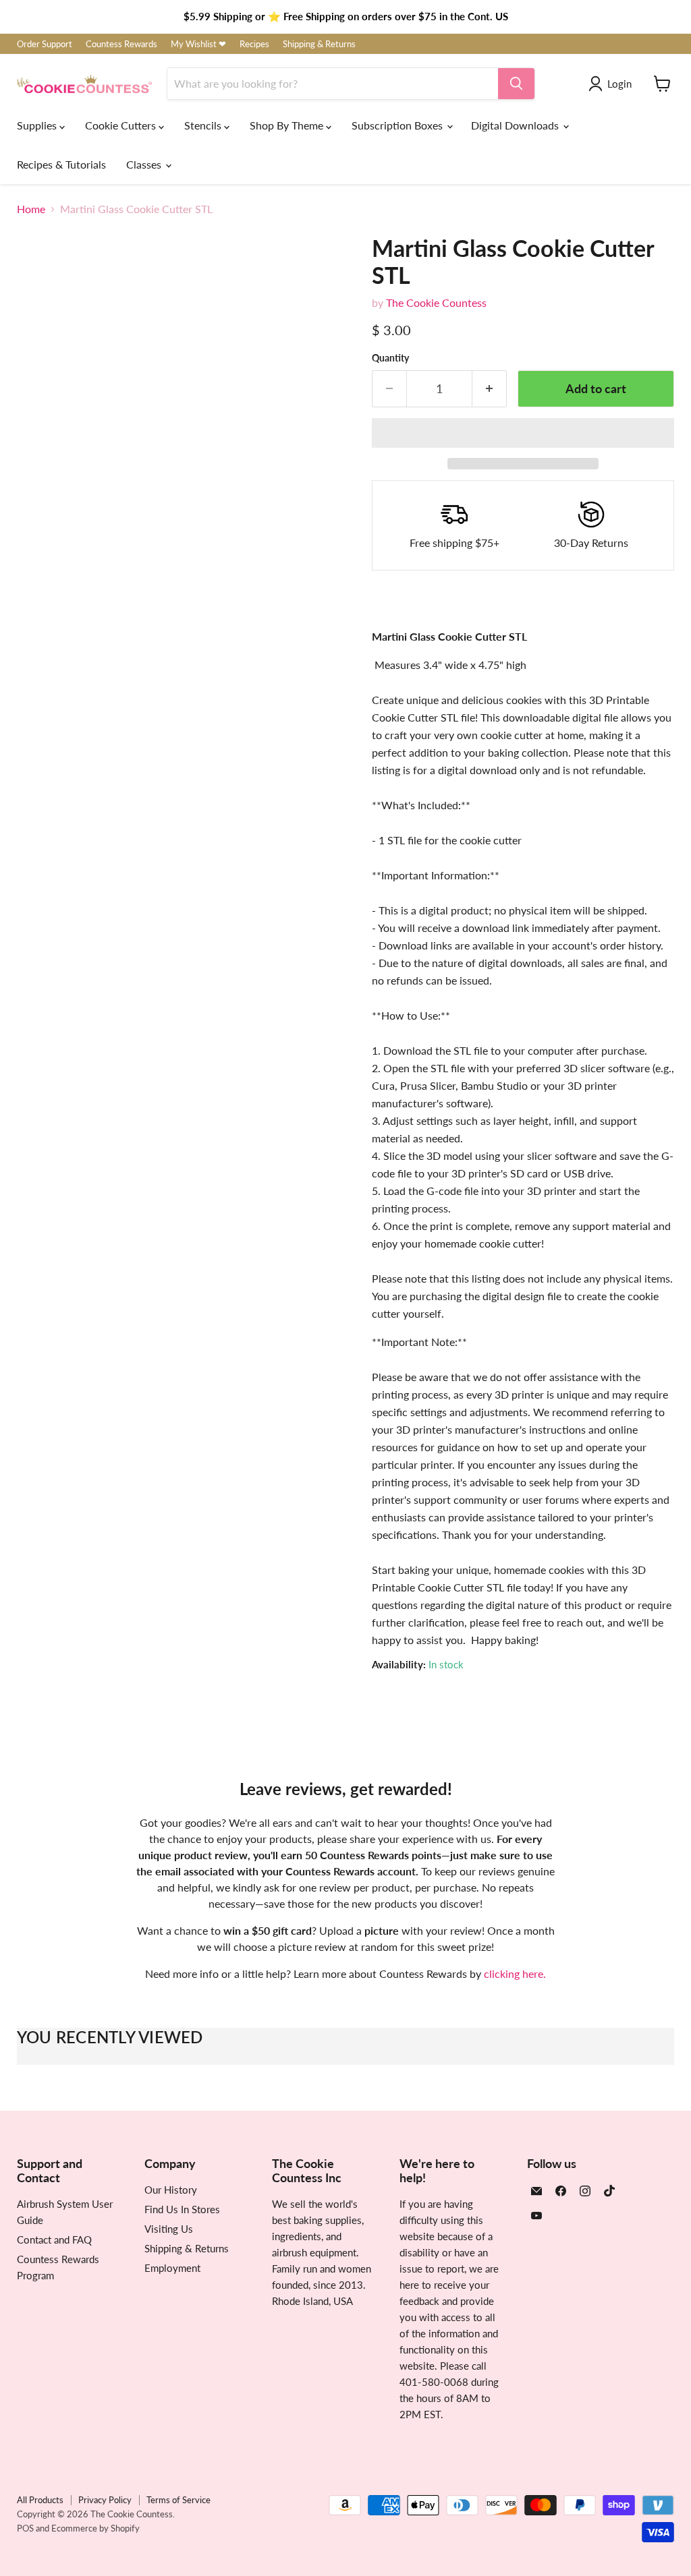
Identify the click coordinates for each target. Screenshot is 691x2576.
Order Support (45, 44)
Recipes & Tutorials (61, 164)
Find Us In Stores (182, 2209)
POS (25, 2528)
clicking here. (515, 1973)
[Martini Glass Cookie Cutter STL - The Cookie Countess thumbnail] (37, 606)
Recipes (254, 44)
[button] (523, 433)
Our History (171, 2190)
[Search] (516, 84)
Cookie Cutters (122, 125)
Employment (172, 2268)
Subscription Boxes (398, 125)
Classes (145, 164)
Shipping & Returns (319, 44)
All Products (40, 2500)
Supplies (38, 125)
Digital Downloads (516, 125)
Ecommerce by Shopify (95, 2528)
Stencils (204, 125)
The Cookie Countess (436, 302)
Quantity (390, 358)
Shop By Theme (288, 125)
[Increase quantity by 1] (490, 389)
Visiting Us (169, 2229)
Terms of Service (178, 2500)
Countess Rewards (121, 44)
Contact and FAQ (54, 2240)
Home (31, 209)
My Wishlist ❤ (198, 44)
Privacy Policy (105, 2500)
